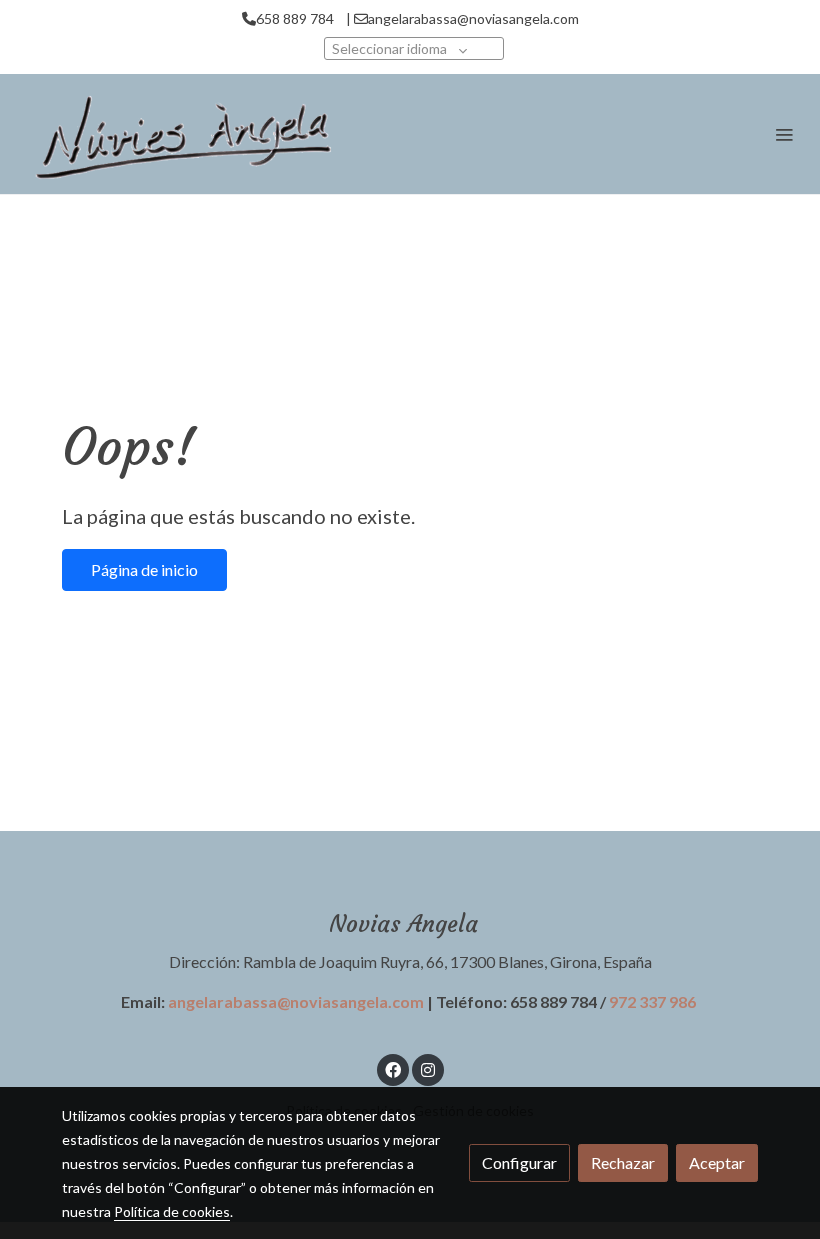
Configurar (519, 1162)
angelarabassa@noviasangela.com (296, 1001)
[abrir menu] (784, 134)
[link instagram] (428, 1069)
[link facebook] (393, 1069)
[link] (180, 134)
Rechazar (623, 1162)
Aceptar (717, 1162)
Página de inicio (144, 569)
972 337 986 (652, 1001)
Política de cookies (172, 1211)
